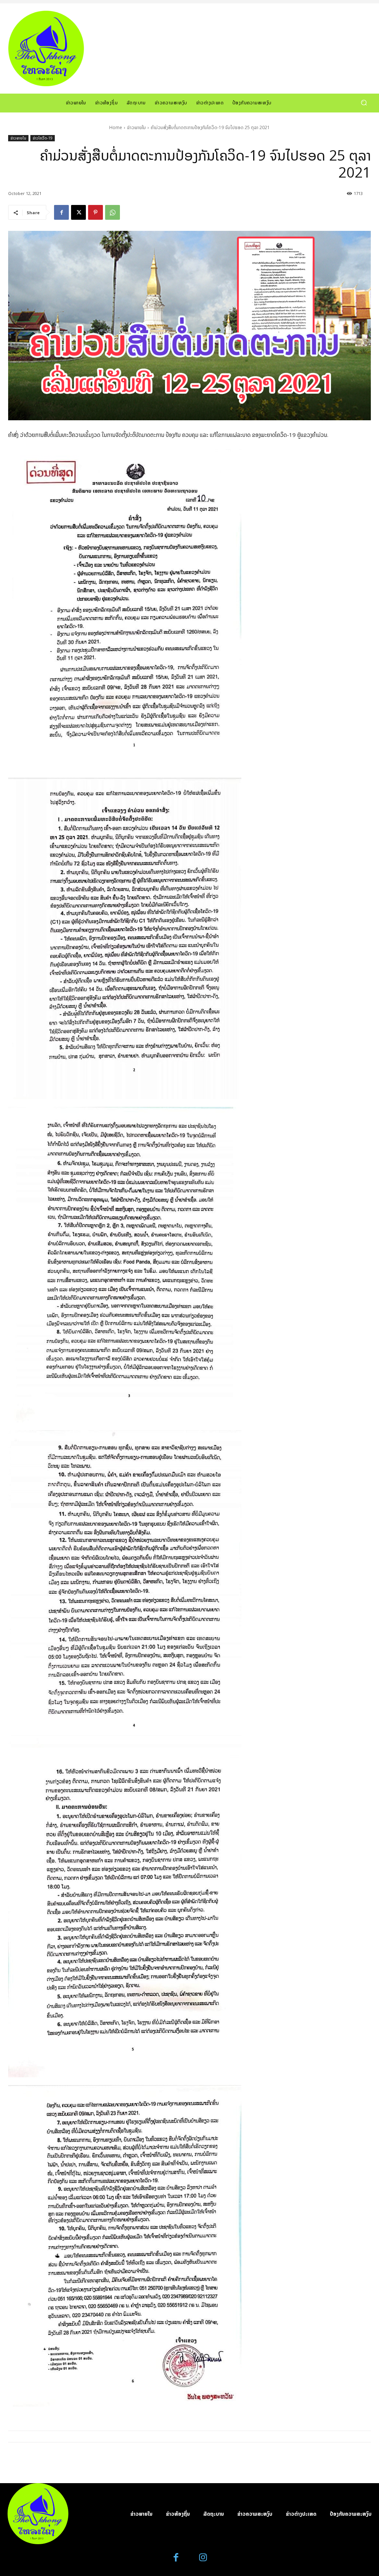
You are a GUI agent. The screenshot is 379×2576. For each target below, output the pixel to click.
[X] (78, 212)
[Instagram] (203, 2558)
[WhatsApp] (113, 212)
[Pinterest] (95, 212)
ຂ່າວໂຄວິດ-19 (43, 138)
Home (116, 127)
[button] (364, 103)
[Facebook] (61, 212)
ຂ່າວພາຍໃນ (136, 127)
